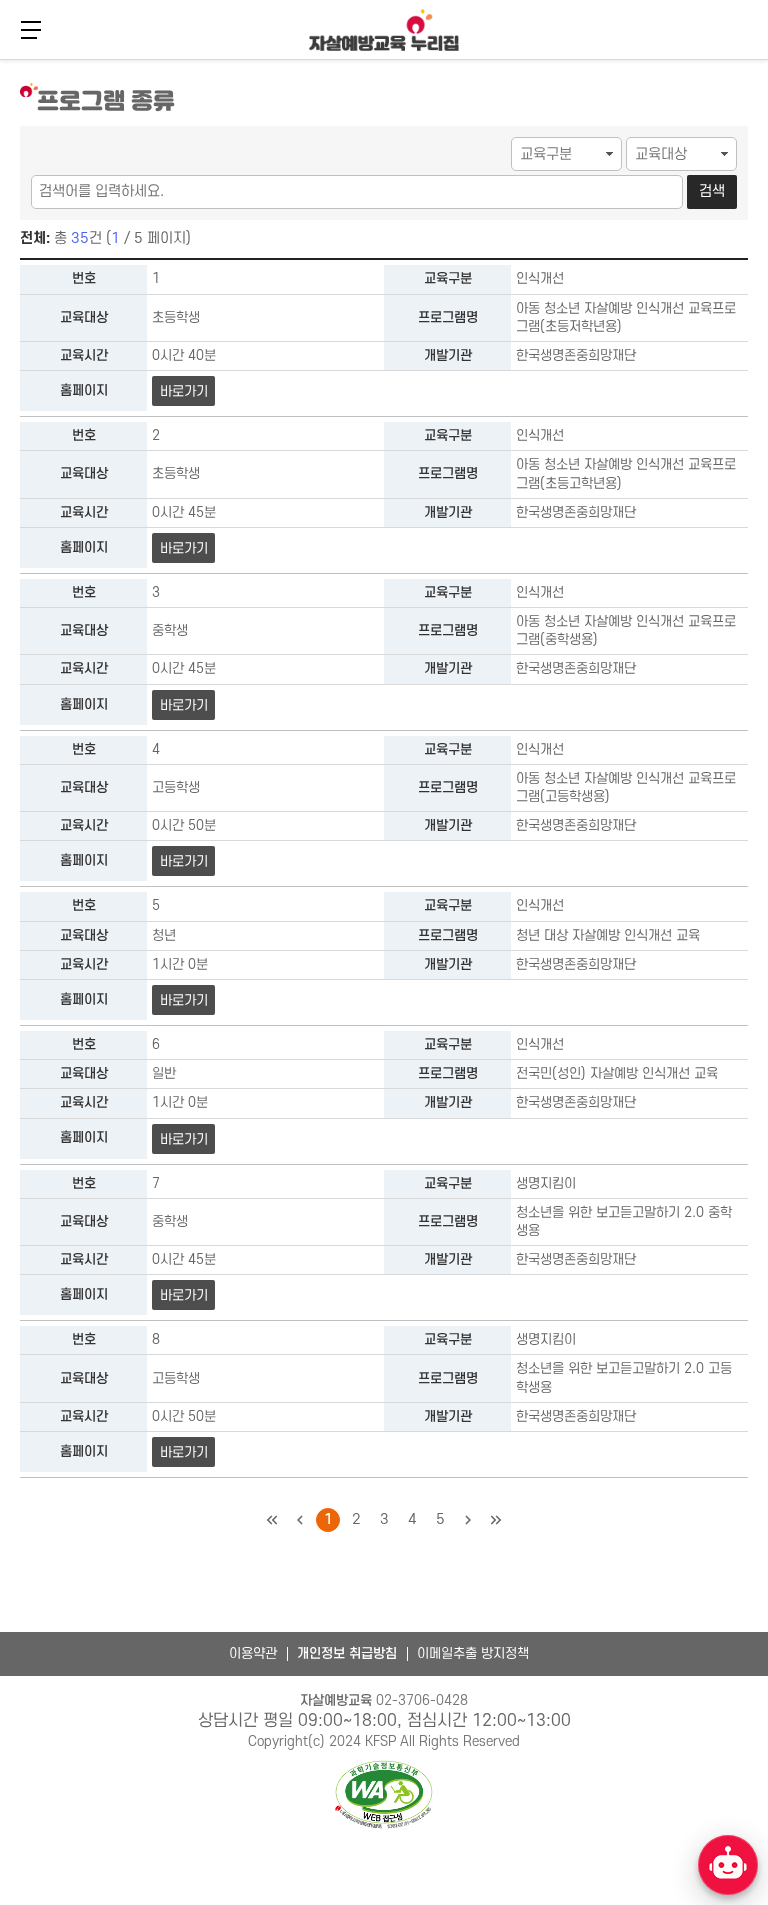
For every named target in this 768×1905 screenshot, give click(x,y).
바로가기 (183, 391)
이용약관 (253, 1653)
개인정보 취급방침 (347, 1653)
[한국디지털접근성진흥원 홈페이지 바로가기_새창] (384, 1795)
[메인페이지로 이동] (384, 30)
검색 (712, 191)
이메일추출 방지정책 (473, 1653)
